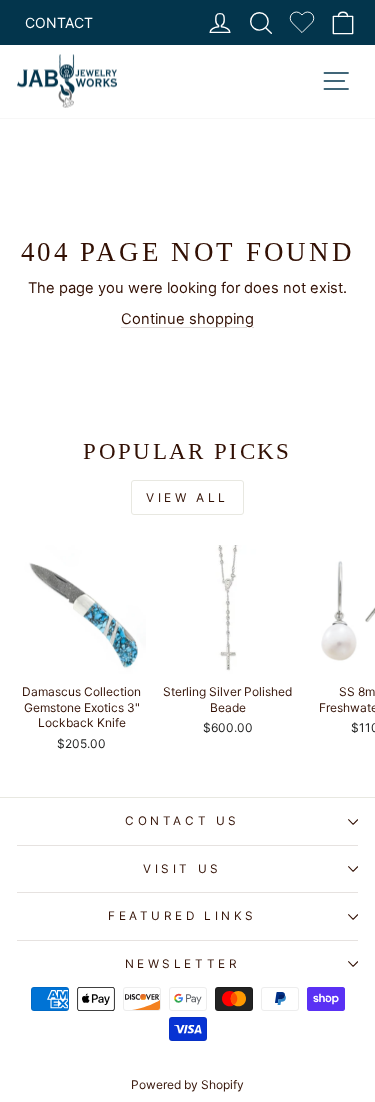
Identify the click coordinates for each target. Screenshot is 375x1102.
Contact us (182, 821)
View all (187, 497)
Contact (59, 22)
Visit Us (182, 869)
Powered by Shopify (187, 1084)
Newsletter (182, 964)
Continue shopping (187, 319)
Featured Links (182, 916)
